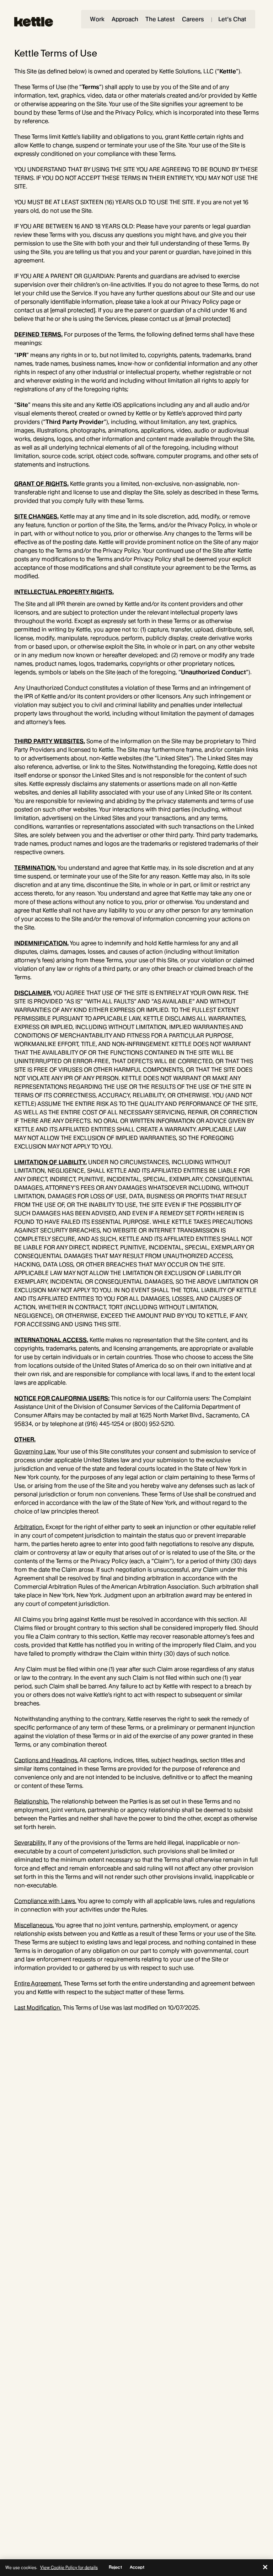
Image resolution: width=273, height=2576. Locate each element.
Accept (137, 2567)
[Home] (34, 22)
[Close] (265, 2567)
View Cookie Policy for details (69, 2567)
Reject (115, 2567)
